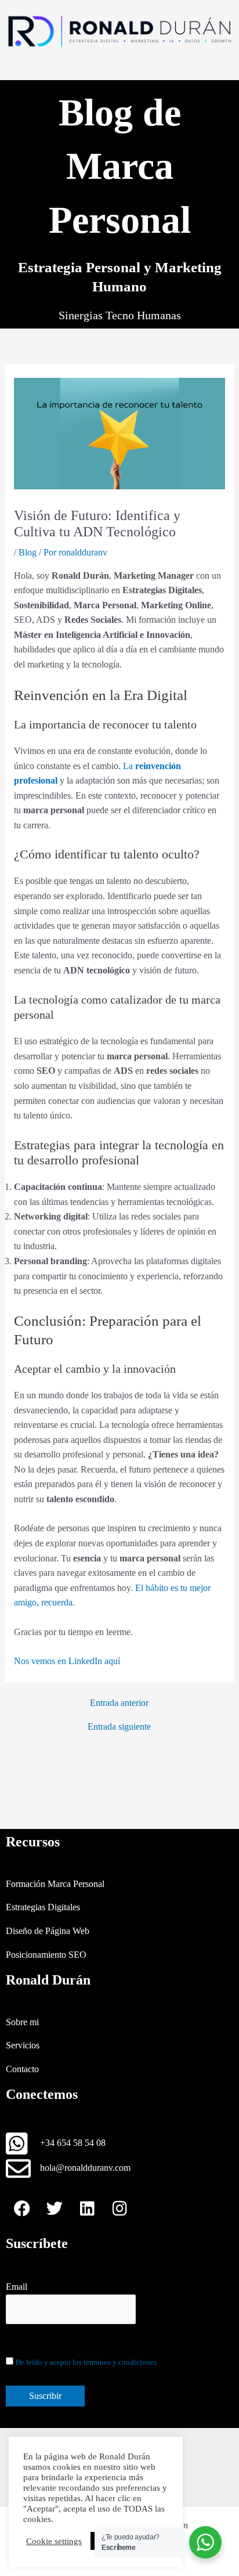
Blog (28, 552)
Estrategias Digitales (43, 1907)
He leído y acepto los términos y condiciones (86, 2362)
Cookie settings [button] (54, 2541)
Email (17, 2287)
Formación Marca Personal (55, 1884)
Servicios (23, 2045)
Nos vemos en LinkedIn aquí (67, 1661)
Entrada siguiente (119, 1727)
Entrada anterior (119, 1703)
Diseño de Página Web (48, 1931)
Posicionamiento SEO (46, 1955)
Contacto (22, 2069)
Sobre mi (22, 2022)
